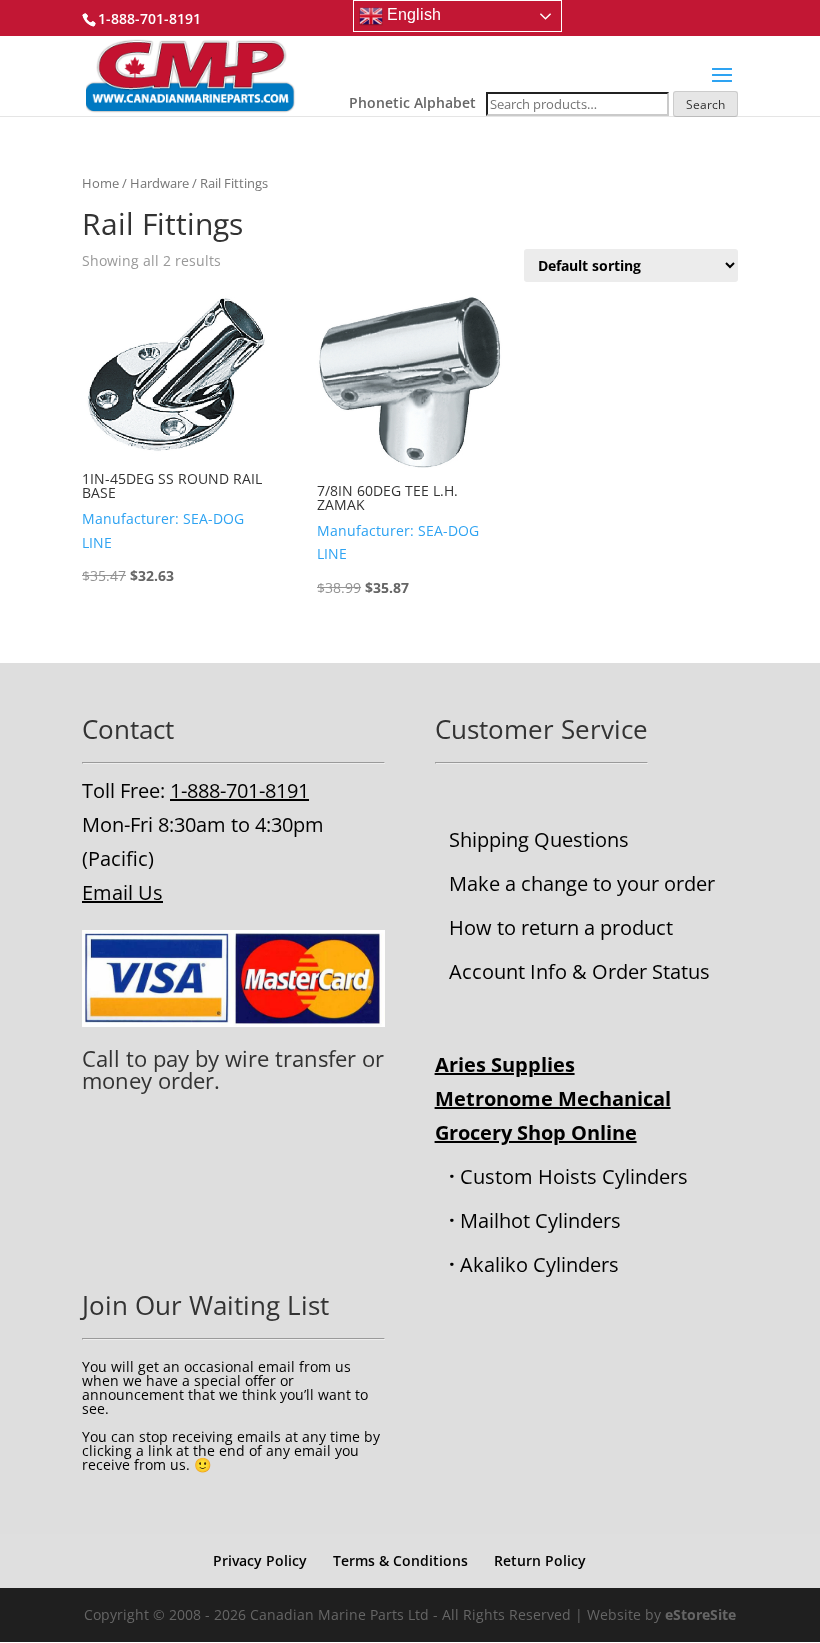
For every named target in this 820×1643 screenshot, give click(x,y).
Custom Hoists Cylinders (574, 1176)
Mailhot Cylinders (540, 1220)
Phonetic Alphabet (412, 102)
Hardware (159, 183)
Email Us (122, 892)
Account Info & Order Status (579, 971)
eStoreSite (700, 1614)
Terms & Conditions (400, 1560)
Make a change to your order (582, 883)
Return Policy (540, 1560)
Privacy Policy (260, 1560)
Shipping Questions (539, 839)
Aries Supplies (505, 1064)
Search (705, 104)
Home (100, 183)
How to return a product (561, 927)
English (412, 14)
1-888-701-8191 (239, 790)
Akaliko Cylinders (539, 1264)
